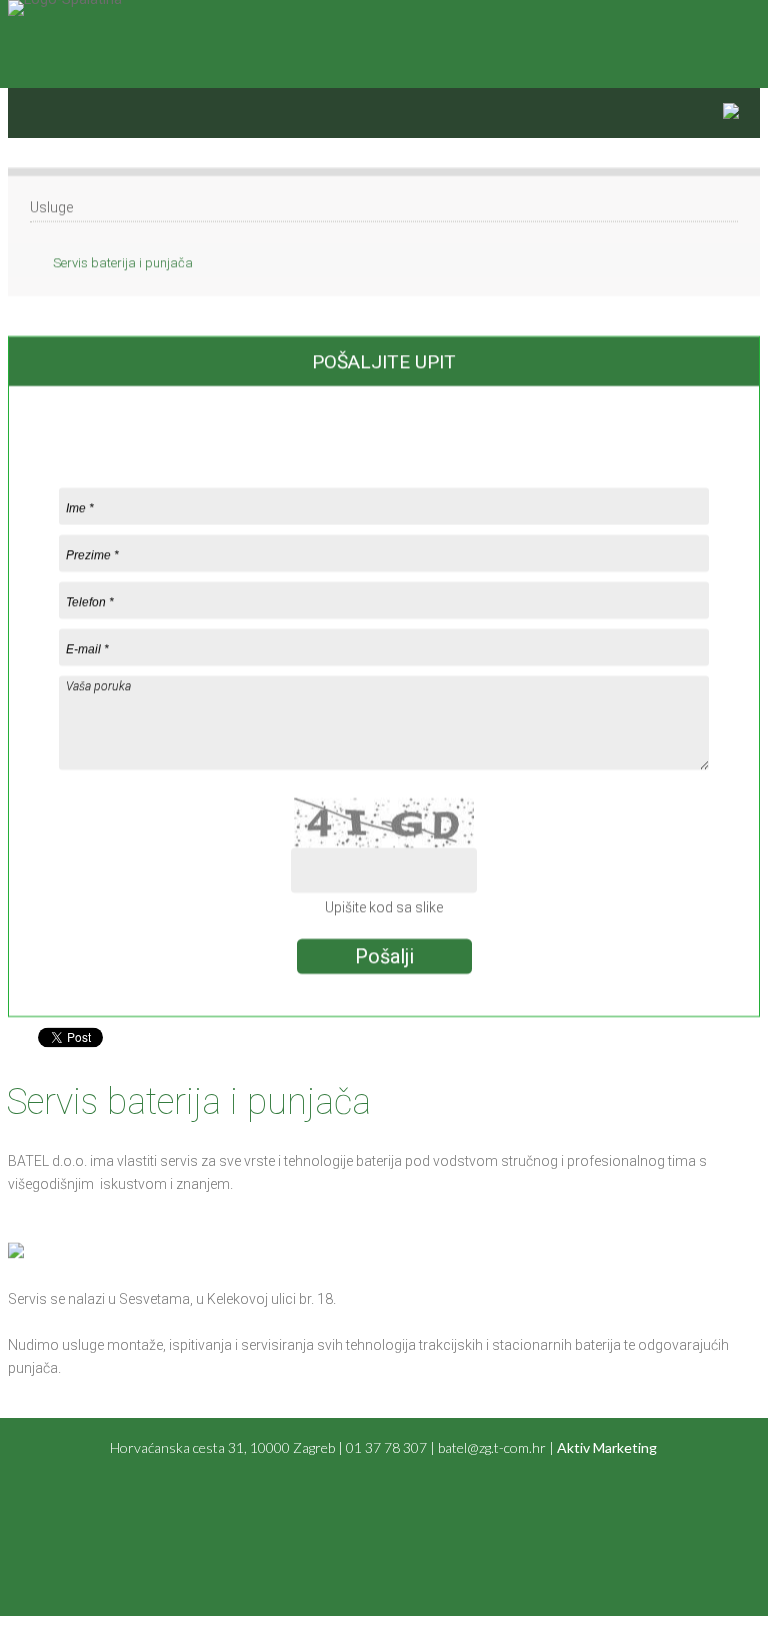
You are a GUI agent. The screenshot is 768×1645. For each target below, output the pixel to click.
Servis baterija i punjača (123, 262)
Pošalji (384, 956)
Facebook (745, 22)
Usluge (51, 207)
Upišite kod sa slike (384, 907)
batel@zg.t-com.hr (492, 1447)
